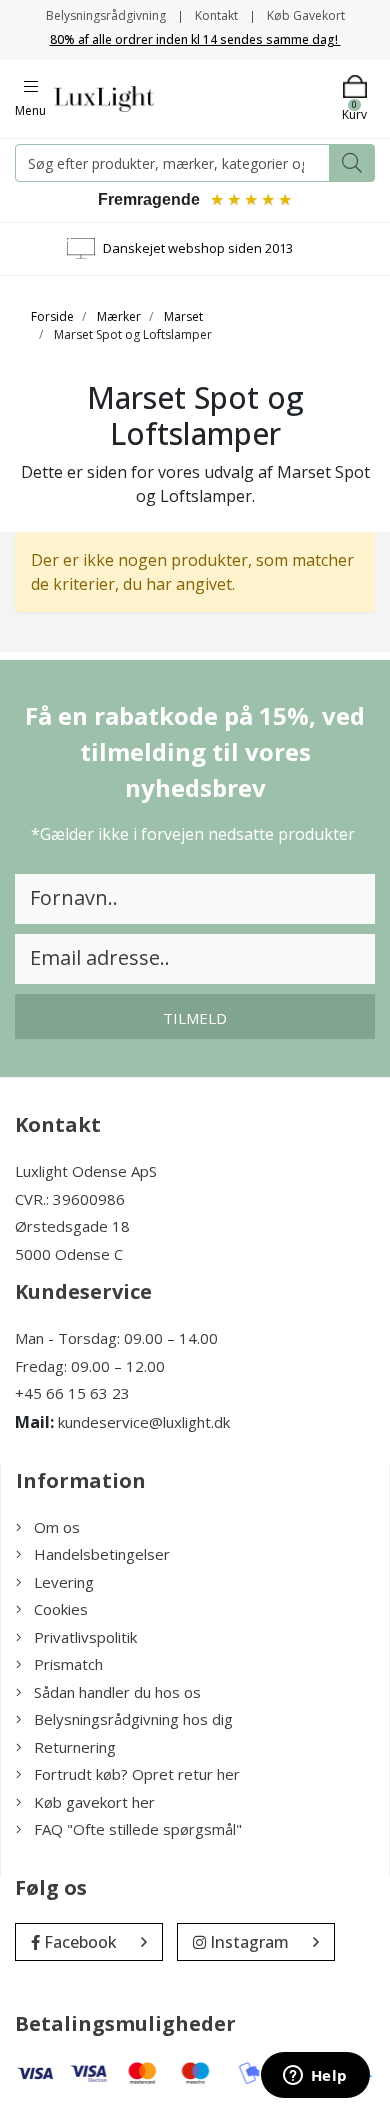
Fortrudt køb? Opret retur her (137, 1774)
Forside (52, 316)
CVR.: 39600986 (70, 1199)
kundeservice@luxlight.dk (144, 1422)
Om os (57, 1527)
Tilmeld (195, 1018)
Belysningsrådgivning (106, 15)
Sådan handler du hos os (117, 1692)
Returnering (75, 1747)
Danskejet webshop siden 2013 (198, 248)
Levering (64, 1582)
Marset (183, 316)
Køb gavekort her (94, 1802)
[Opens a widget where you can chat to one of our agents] (315, 2077)
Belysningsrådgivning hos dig (133, 1719)
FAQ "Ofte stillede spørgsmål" (138, 1829)
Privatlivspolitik (85, 1637)
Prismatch (68, 1664)
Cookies (61, 1609)
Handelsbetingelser (102, 1554)
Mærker (119, 316)
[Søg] (352, 163)
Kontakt (216, 15)
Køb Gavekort (306, 15)
